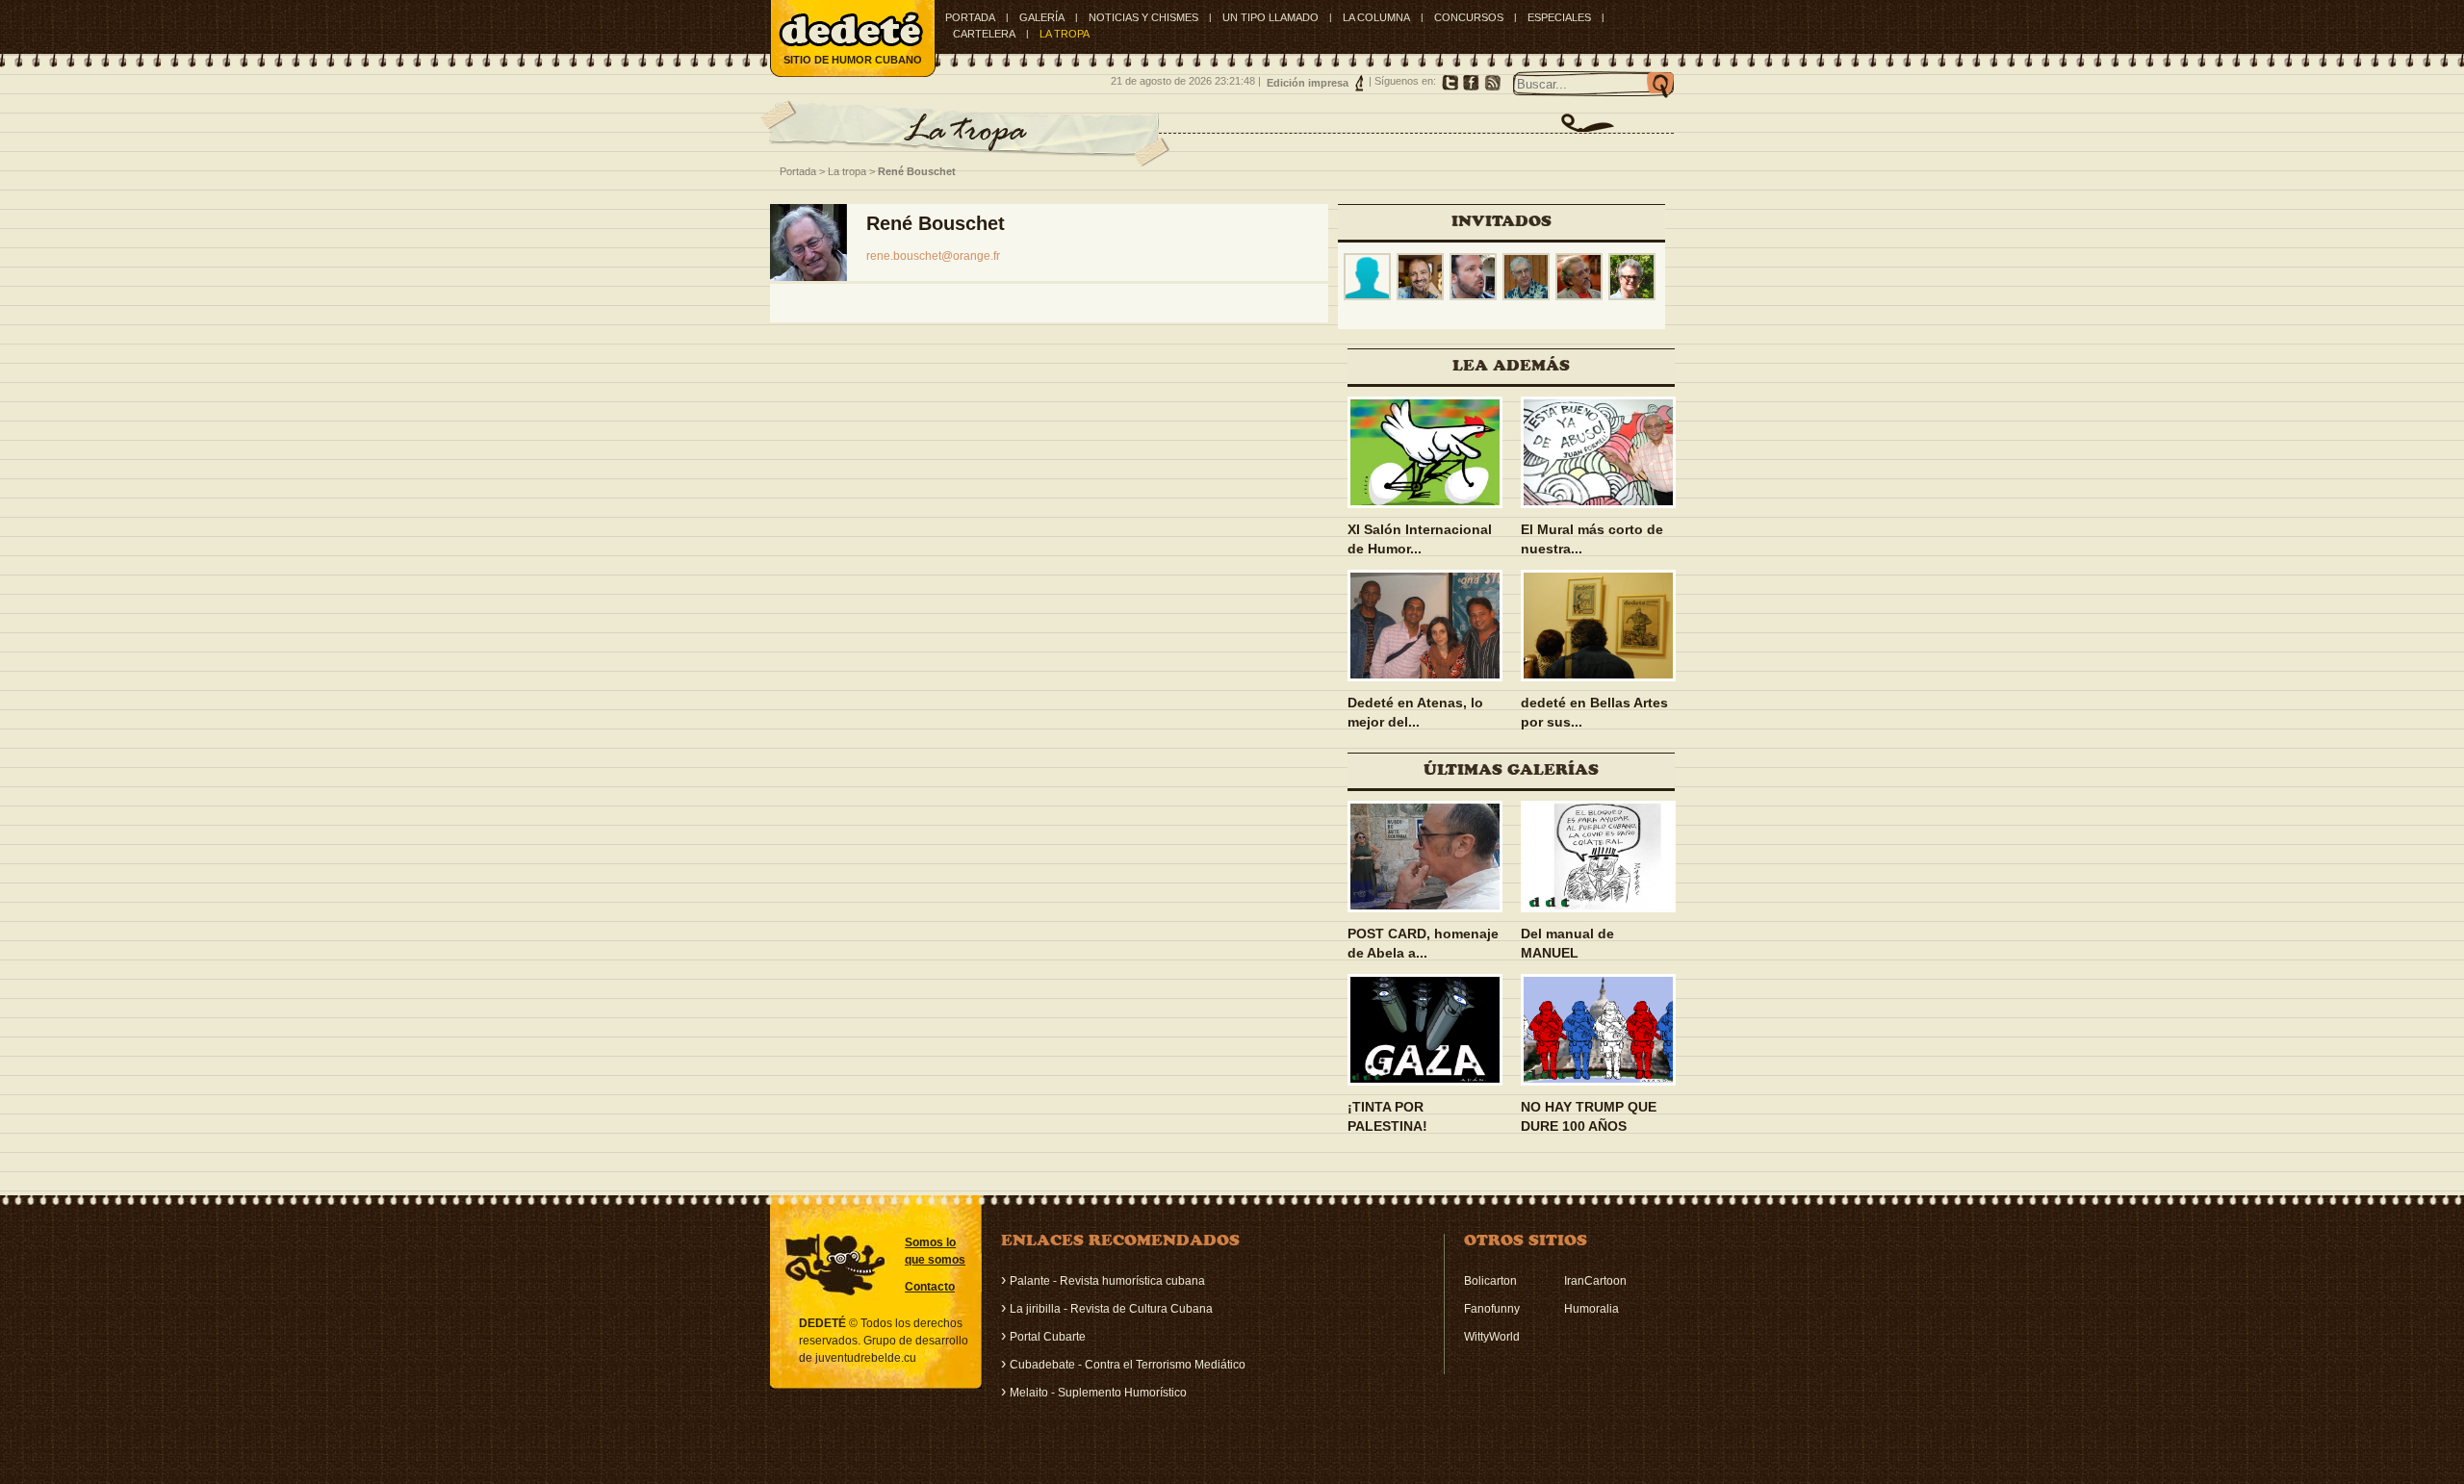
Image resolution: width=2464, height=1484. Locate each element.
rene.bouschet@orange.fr (933, 256)
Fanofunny (1492, 1309)
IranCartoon (1595, 1281)
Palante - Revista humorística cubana (1107, 1281)
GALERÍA (1042, 17)
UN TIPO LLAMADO (1270, 17)
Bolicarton (1490, 1281)
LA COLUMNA (1376, 17)
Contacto (930, 1287)
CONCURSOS (1469, 17)
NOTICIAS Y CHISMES (1143, 17)
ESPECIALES (1559, 17)
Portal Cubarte (1048, 1337)
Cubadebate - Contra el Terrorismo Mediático (1128, 1365)
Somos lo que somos (935, 1251)
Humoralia (1591, 1309)
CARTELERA (984, 34)
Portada (970, 17)
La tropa (847, 171)
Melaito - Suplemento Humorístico (1098, 1393)
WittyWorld (1492, 1337)
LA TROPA (1065, 34)
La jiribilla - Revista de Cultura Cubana (1111, 1309)
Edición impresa (1308, 83)
